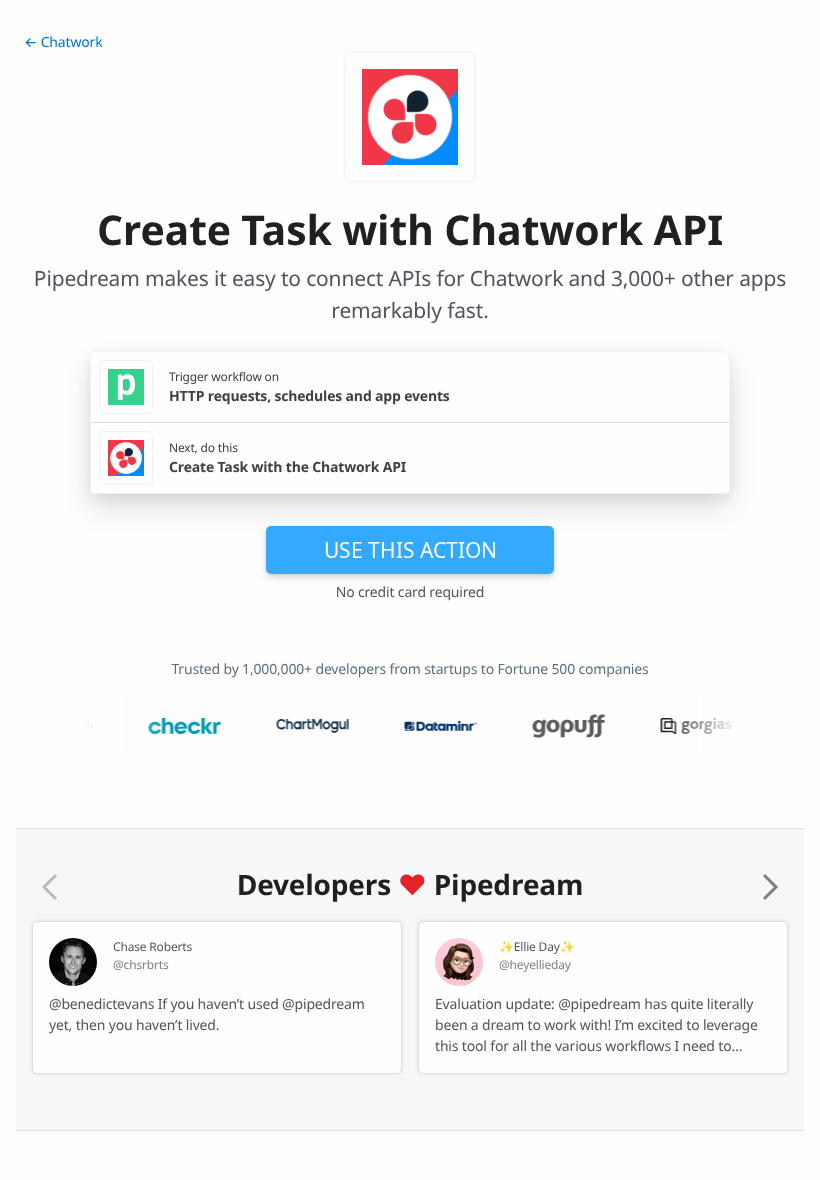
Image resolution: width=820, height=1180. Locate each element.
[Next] (770, 887)
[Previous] (50, 887)
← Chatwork (63, 42)
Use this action (410, 550)
